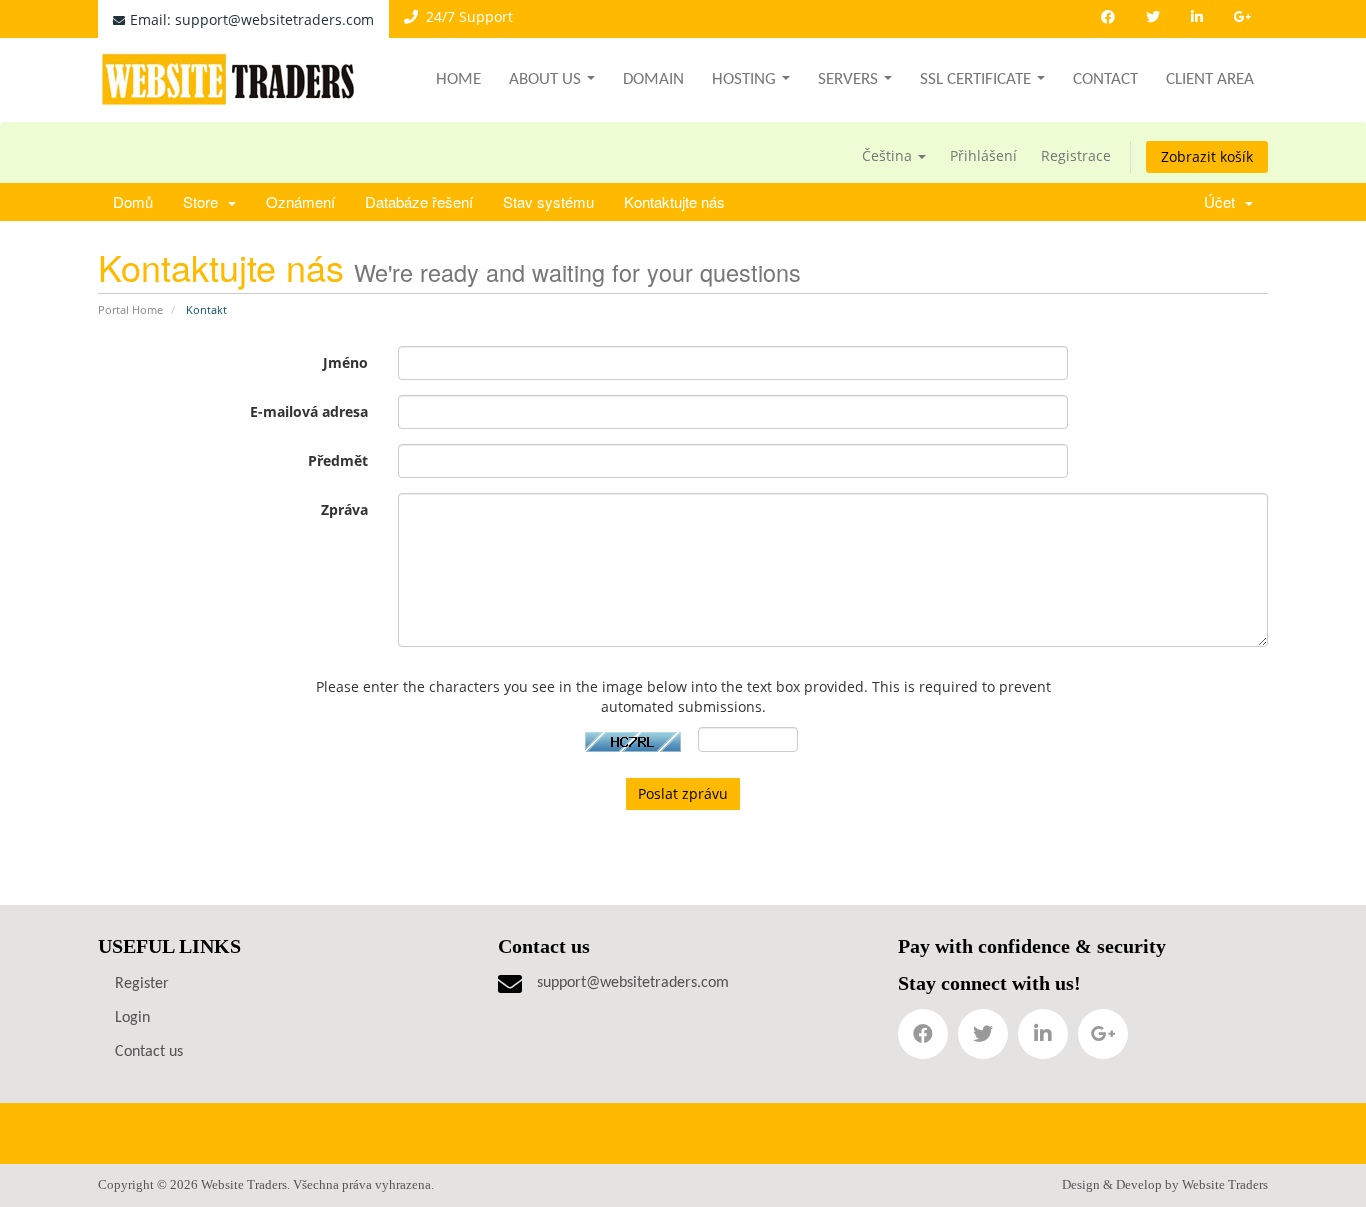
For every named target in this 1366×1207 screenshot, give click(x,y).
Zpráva (344, 509)
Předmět (338, 460)
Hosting (744, 79)
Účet (1223, 201)
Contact (1105, 79)
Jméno (345, 362)
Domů (133, 201)
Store (204, 201)
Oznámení (300, 201)
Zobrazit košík (1207, 156)
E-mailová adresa (309, 411)
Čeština (889, 155)
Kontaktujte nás (674, 201)
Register (142, 984)
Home (458, 79)
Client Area (1210, 79)
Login (132, 1018)
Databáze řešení (419, 201)
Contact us (149, 1052)
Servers (848, 79)
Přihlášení (983, 155)
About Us (545, 79)
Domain (653, 79)
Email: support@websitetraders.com (252, 19)
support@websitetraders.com (633, 983)
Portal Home (130, 309)
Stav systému (548, 201)
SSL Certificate (975, 79)
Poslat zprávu (683, 793)
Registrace (1076, 155)
